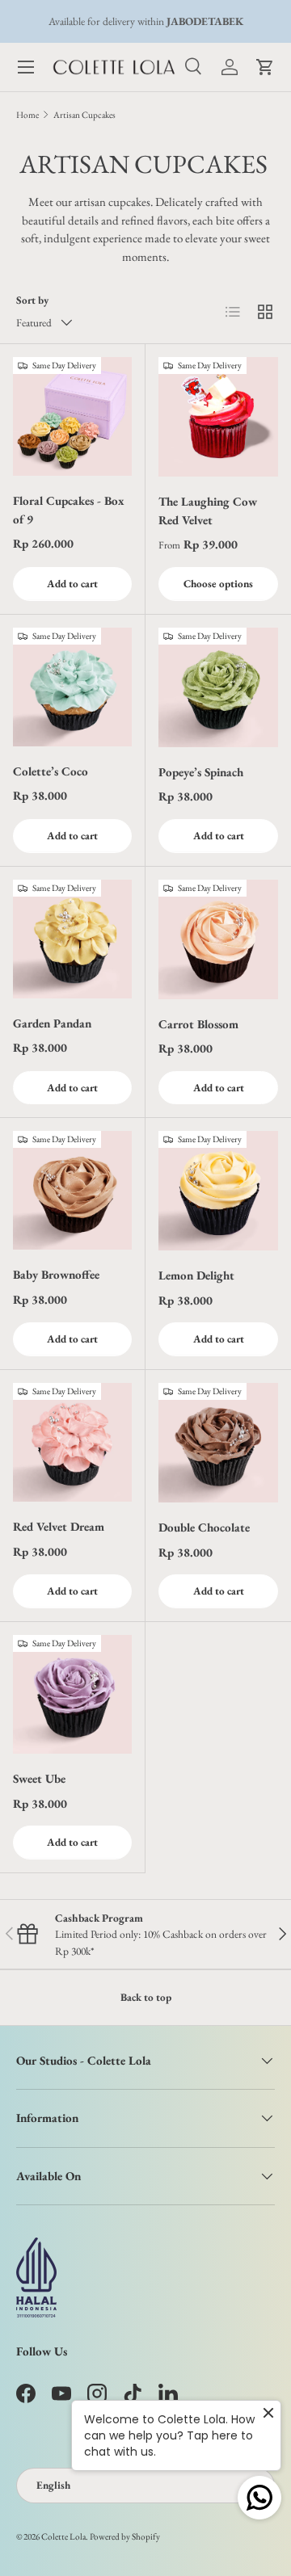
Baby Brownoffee (56, 1274)
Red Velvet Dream (59, 1526)
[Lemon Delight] (218, 1191)
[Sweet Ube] (72, 1694)
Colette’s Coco (51, 771)
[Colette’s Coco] (72, 687)
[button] (265, 67)
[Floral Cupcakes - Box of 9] (72, 416)
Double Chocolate (204, 1527)
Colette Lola (63, 2536)
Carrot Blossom (198, 1024)
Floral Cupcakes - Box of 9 (69, 510)
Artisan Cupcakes (84, 115)
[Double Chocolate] (218, 1443)
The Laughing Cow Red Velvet (208, 511)
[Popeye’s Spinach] (218, 687)
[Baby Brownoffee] (72, 1190)
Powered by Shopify (125, 2536)
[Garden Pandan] (72, 939)
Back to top (146, 1997)
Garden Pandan (52, 1023)
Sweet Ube (39, 1778)
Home (27, 115)
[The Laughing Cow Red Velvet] (218, 417)
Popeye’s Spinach (201, 772)
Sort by (32, 300)
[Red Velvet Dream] (72, 1442)
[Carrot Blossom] (218, 939)
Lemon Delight (196, 1275)
